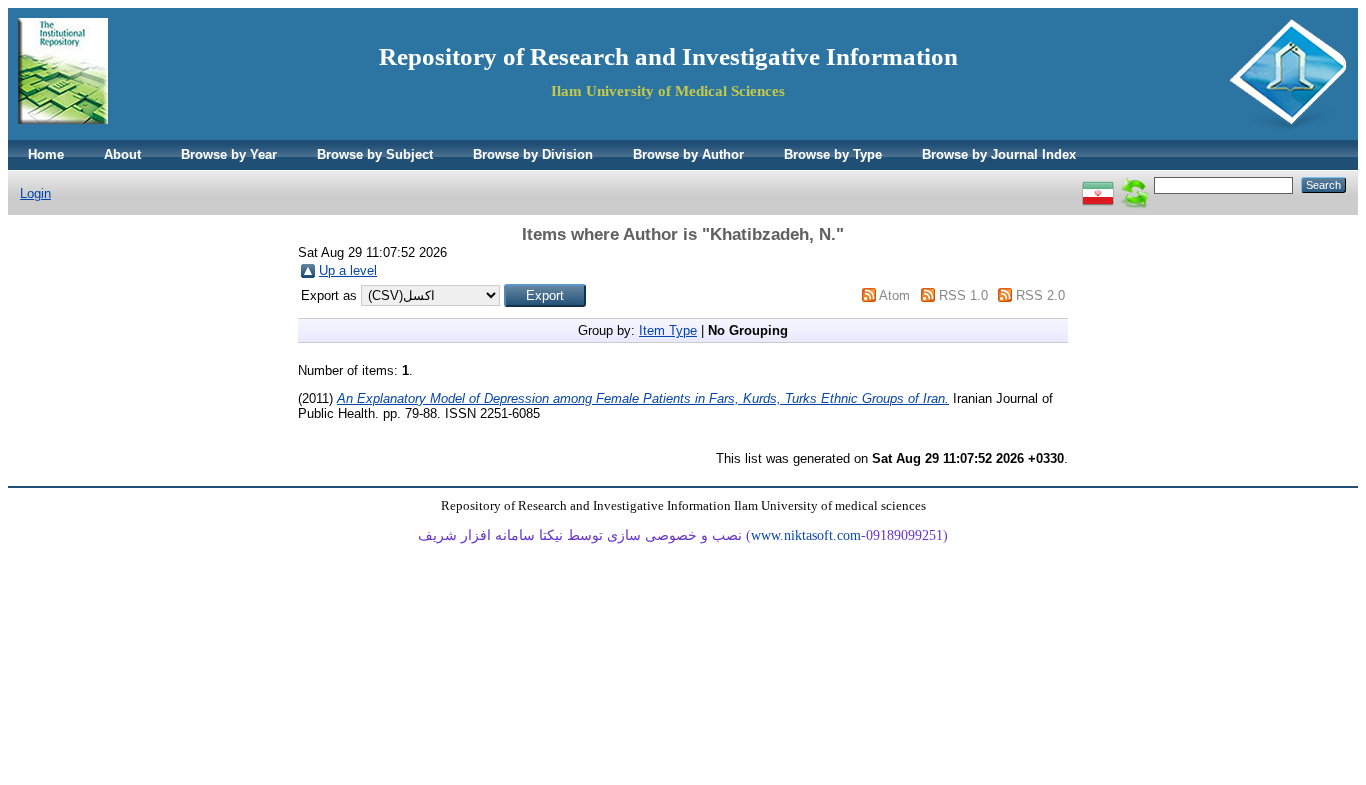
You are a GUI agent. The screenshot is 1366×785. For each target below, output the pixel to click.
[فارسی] (1098, 184)
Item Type (668, 330)
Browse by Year (229, 154)
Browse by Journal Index (999, 154)
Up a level (348, 270)
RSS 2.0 (1040, 295)
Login (35, 193)
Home (46, 154)
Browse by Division (533, 154)
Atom (894, 295)
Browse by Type (833, 154)
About (122, 154)
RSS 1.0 (963, 295)
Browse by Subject (375, 154)
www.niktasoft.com (806, 535)
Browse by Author (688, 154)
